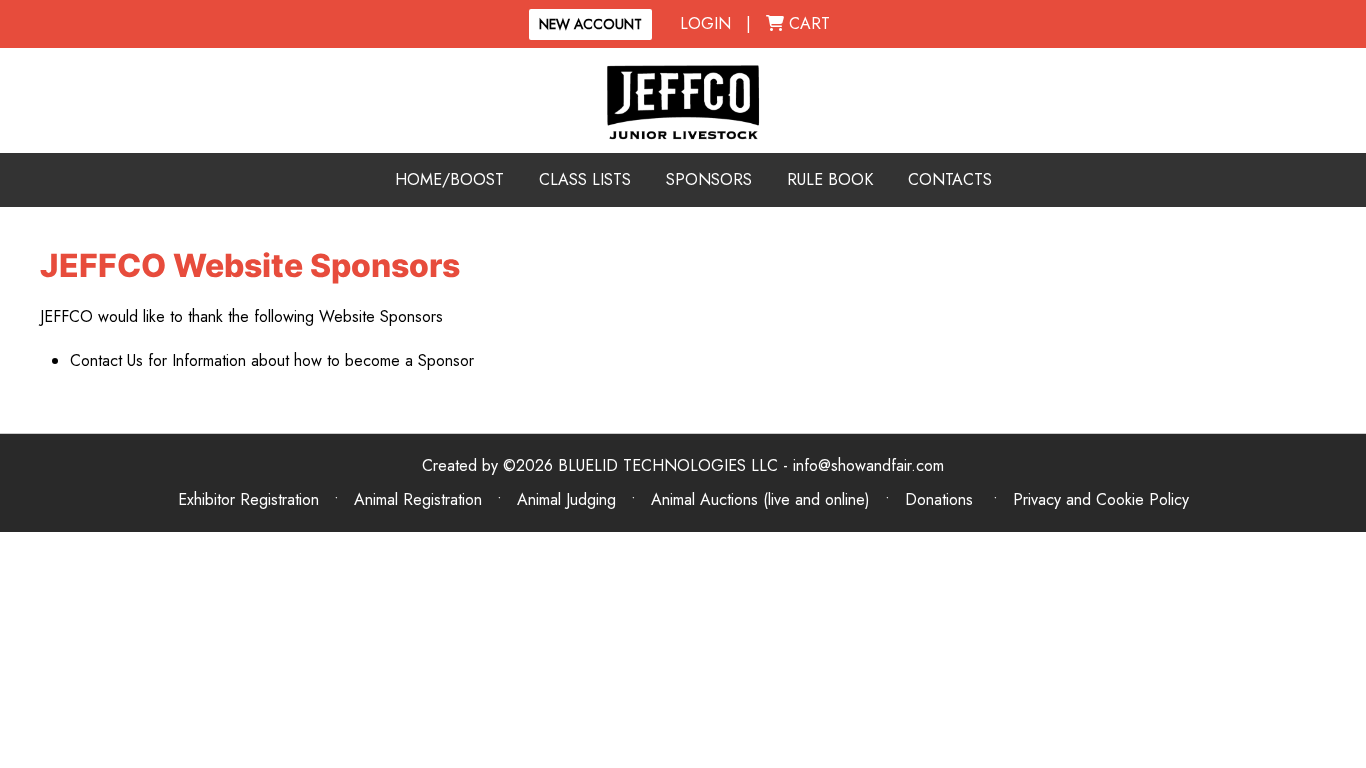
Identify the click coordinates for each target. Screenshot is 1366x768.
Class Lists (585, 179)
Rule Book (830, 179)
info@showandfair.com (868, 465)
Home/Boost (449, 179)
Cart (807, 23)
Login (705, 23)
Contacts (950, 179)
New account (590, 24)
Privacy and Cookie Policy (1101, 499)
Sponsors (709, 179)
